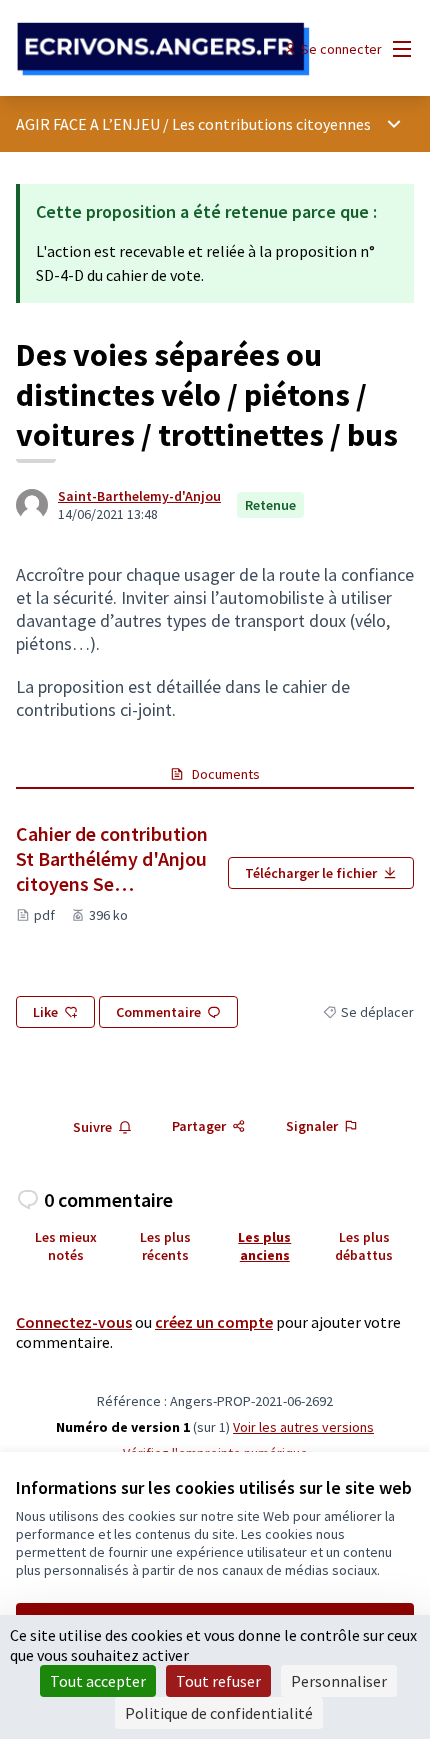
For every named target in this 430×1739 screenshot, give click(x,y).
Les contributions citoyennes (271, 124)
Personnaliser (339, 1681)
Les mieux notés (66, 1246)
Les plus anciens (264, 1246)
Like (45, 1012)
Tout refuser (218, 1681)
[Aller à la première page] (163, 49)
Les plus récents (165, 1246)
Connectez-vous (74, 1322)
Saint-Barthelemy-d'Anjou (139, 496)
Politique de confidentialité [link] (219, 1713)
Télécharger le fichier (311, 873)
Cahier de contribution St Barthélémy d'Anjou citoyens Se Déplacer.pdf (114, 858)
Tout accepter (98, 1681)
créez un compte (214, 1322)
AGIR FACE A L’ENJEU (88, 124)
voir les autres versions (303, 1427)
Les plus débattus (364, 1246)
